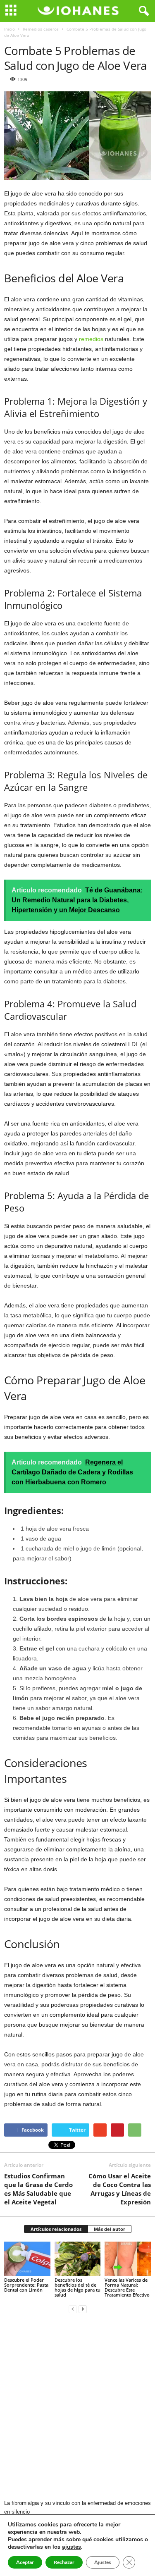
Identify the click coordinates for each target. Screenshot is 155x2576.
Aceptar (25, 2562)
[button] (142, 11)
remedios (92, 339)
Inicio (10, 29)
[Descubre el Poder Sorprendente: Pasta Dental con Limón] (27, 2259)
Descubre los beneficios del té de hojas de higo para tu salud (77, 2287)
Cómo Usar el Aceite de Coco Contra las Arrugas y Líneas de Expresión (120, 2189)
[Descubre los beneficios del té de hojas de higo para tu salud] (78, 2259)
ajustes (72, 2547)
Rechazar (64, 2562)
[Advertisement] (77, 2407)
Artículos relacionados (56, 2229)
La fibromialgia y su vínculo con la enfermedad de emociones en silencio (77, 2507)
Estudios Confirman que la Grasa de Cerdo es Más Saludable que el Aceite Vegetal (38, 2189)
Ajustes (103, 2562)
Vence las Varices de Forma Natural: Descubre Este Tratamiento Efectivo (127, 2287)
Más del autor (110, 2229)
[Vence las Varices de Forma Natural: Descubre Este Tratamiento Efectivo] (128, 2259)
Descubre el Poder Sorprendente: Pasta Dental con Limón (26, 2285)
